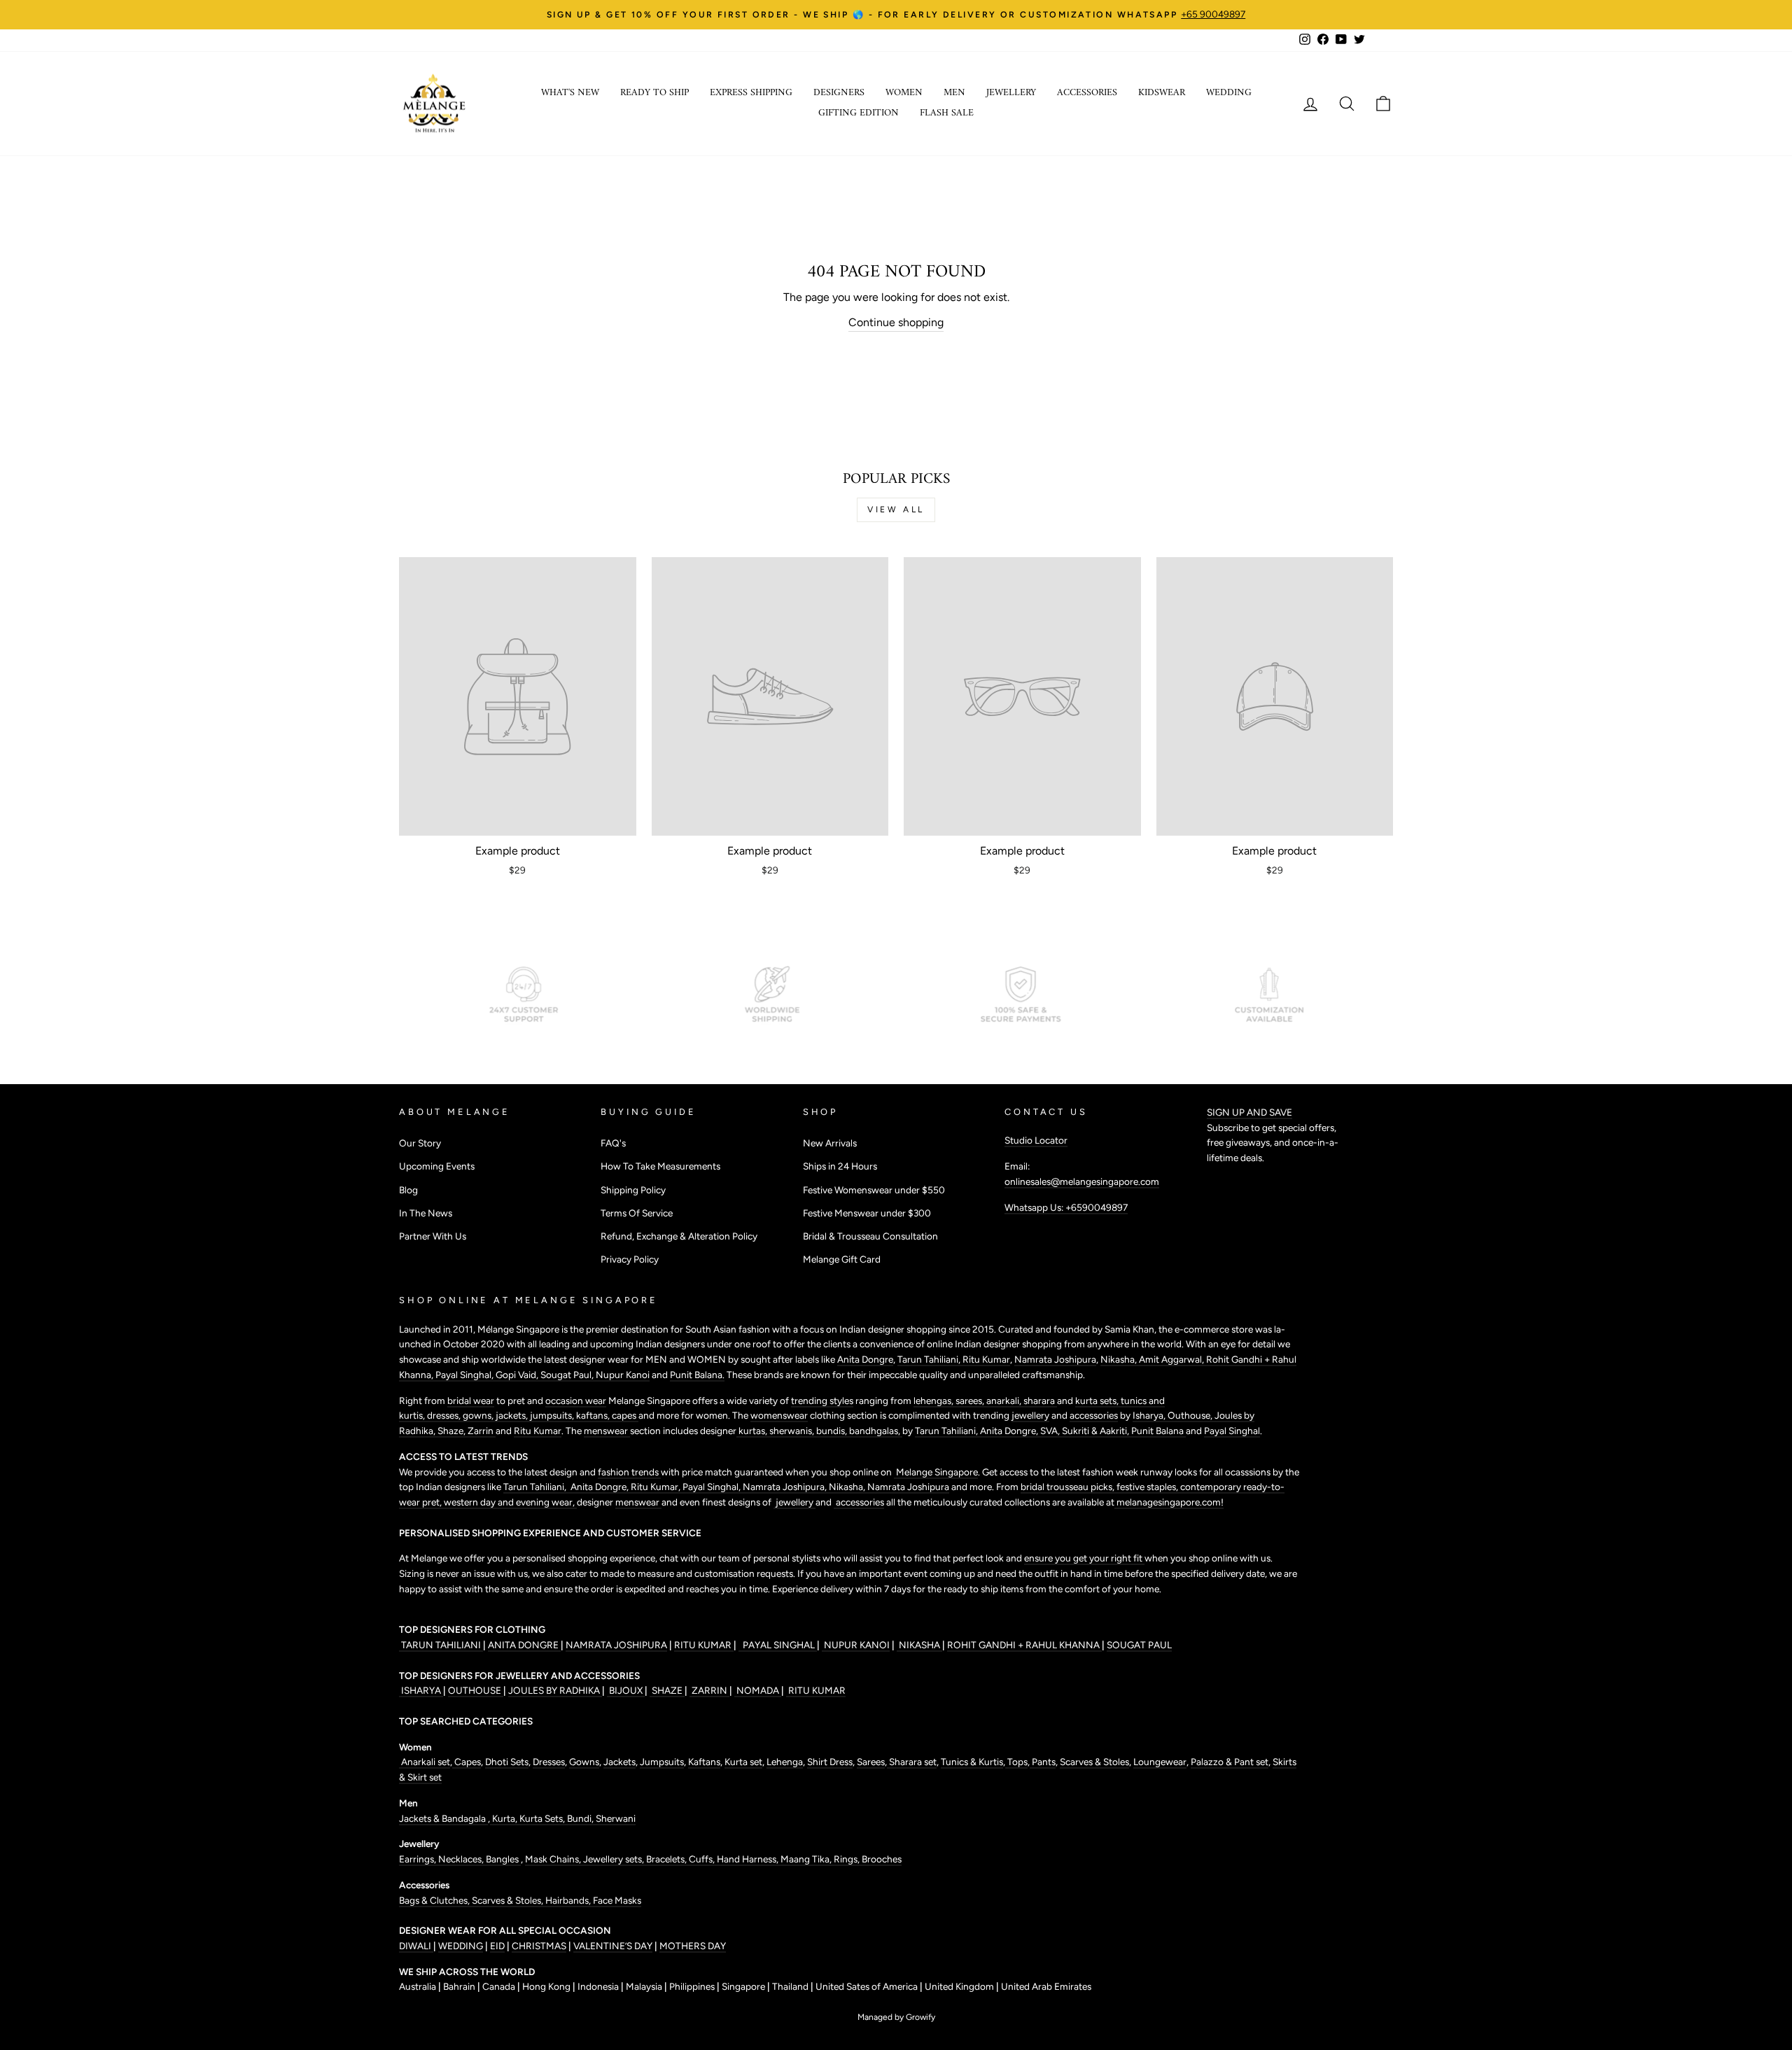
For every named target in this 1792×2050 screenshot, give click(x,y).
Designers (839, 93)
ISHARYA (421, 1690)
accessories (1094, 1415)
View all (896, 510)
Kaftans (704, 1762)
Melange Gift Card (842, 1259)
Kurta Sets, (543, 1818)
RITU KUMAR (704, 1645)
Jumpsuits (662, 1762)
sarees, (971, 1400)
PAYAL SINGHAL (778, 1645)
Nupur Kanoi (623, 1375)
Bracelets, (667, 1859)
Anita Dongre (865, 1359)
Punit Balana (1158, 1431)
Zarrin (482, 1431)
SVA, (1051, 1431)
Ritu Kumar (986, 1359)
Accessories (1087, 93)
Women (904, 93)
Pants (1043, 1762)
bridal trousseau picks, (1069, 1487)
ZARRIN (709, 1690)
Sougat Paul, (568, 1375)
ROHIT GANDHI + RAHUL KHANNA (1024, 1645)
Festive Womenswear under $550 (874, 1190)
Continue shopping (896, 322)
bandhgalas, (876, 1431)
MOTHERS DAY (693, 1946)
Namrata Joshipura (1055, 1359)
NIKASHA (919, 1645)
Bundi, (581, 1818)
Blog (408, 1190)
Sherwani (616, 1818)
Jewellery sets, (615, 1859)
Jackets (619, 1762)
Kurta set (743, 1762)
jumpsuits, (553, 1415)
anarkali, (1005, 1400)
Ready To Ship (654, 93)
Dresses (549, 1762)
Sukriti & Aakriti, (1097, 1431)
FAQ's (613, 1143)
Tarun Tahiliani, (930, 1359)
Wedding (1229, 93)
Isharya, (1150, 1415)
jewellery (1030, 1415)
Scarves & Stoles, (509, 1900)
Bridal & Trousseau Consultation (870, 1236)
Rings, (848, 1859)
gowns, (479, 1415)
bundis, (833, 1431)
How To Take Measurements (660, 1166)
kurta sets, (1098, 1400)
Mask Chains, (554, 1859)
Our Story (420, 1143)
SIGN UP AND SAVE (1249, 1112)
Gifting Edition (859, 113)
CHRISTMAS (539, 1946)
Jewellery (1011, 93)
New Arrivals (830, 1143)
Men (954, 93)
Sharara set (912, 1762)
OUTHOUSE (476, 1690)
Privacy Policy (630, 1259)
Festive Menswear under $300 (867, 1213)
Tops (1016, 1762)
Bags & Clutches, (435, 1900)
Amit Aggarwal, (1172, 1359)
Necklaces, (462, 1859)
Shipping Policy (633, 1190)
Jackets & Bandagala (443, 1818)
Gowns (584, 1762)
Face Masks (617, 1900)
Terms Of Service (637, 1213)
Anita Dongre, (1010, 1431)
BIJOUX (626, 1690)
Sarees (871, 1762)
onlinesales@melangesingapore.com (1082, 1181)
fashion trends (629, 1472)
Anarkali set (425, 1762)
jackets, (513, 1415)
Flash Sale (947, 113)
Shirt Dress (830, 1762)
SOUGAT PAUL (1139, 1645)
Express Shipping (751, 93)
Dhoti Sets (507, 1762)
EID (497, 1946)
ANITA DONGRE (524, 1645)
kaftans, (594, 1415)
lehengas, (934, 1400)
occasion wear (576, 1400)
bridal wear (471, 1400)
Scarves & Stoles (1094, 1762)
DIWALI (416, 1946)
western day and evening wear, (510, 1502)
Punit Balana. (697, 1375)
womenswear (779, 1415)
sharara (1040, 1400)
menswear (607, 1431)
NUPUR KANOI (856, 1645)
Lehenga (785, 1762)
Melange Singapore (936, 1472)
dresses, (445, 1415)
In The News (426, 1213)
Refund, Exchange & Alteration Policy (679, 1236)
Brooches (882, 1859)
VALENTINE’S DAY (613, 1946)
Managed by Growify (896, 2017)
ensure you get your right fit (1084, 1558)
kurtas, (753, 1431)
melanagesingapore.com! (1169, 1502)
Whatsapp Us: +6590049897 (1066, 1207)
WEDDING (461, 1946)
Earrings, (419, 1859)
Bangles (503, 1859)
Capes (467, 1762)
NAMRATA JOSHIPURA (616, 1645)
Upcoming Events (437, 1166)
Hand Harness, (749, 1859)
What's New (570, 93)
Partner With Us (433, 1236)
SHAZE (667, 1690)
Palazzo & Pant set (1230, 1762)
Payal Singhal (1232, 1431)
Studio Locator (1036, 1140)
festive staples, (1148, 1487)
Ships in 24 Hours (840, 1166)
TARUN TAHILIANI (441, 1645)
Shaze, (453, 1431)
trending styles (822, 1400)
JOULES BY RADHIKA (555, 1690)
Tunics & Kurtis (972, 1762)
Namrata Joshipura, (786, 1487)
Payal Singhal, (465, 1375)
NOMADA (758, 1690)
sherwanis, (793, 1431)
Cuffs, (703, 1859)
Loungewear (1160, 1762)
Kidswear (1162, 93)
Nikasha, (1120, 1359)
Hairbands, (569, 1900)
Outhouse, (1191, 1415)
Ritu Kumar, (657, 1487)
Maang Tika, (807, 1859)
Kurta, (504, 1818)
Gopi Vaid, (518, 1375)
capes (625, 1415)
